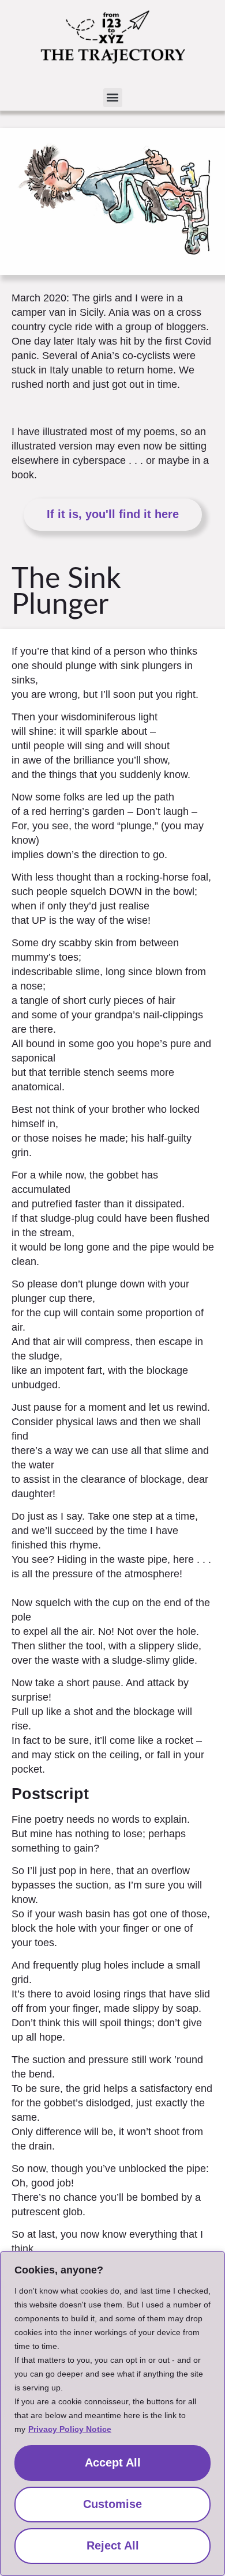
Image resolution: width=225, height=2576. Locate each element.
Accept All (113, 2462)
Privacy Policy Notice (70, 2429)
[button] (113, 98)
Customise (112, 2504)
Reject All (113, 2545)
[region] (112, 2413)
